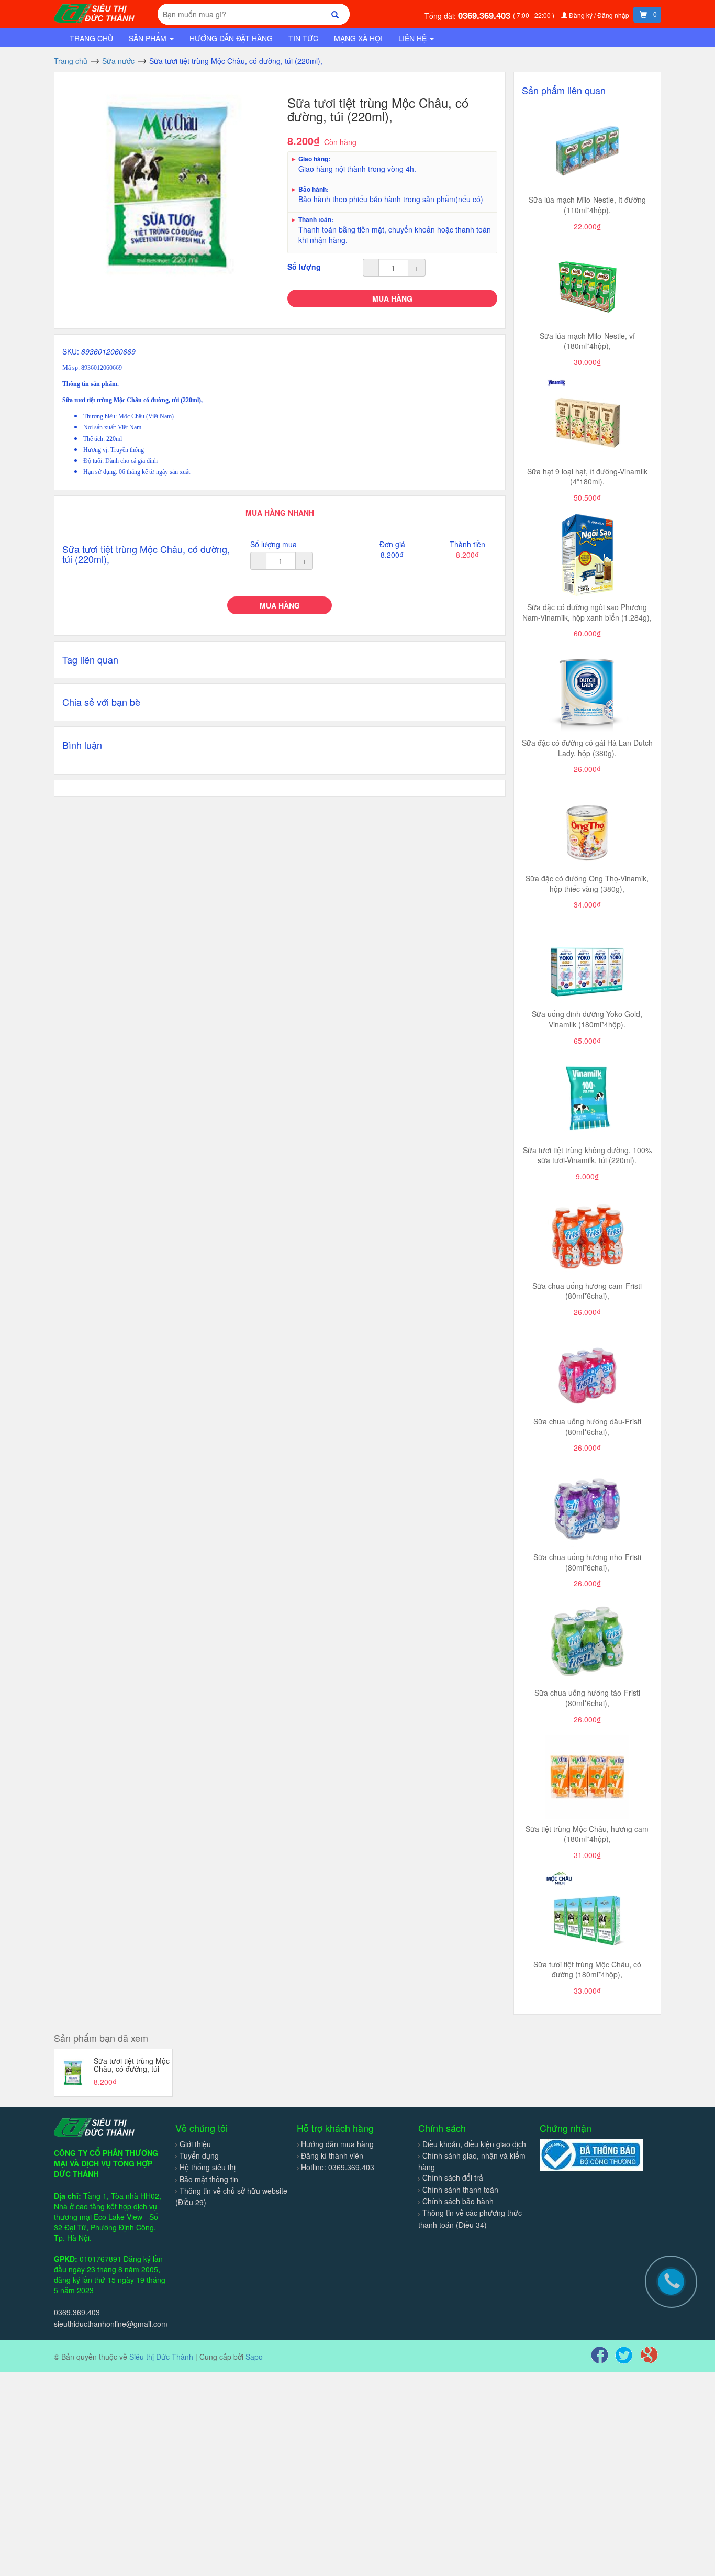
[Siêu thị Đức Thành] (96, 12)
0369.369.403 (485, 15)
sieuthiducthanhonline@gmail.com (111, 2324)
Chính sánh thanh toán (460, 2190)
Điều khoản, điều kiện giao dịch (474, 2144)
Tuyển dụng (199, 2155)
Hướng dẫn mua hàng (337, 2144)
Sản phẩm (149, 38)
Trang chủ (91, 38)
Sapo (254, 2357)
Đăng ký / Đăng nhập (599, 15)
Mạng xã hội (358, 38)
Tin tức (303, 38)
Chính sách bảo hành (458, 2201)
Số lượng (304, 267)
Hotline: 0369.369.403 (338, 2167)
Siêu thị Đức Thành (161, 2357)
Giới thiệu (195, 2144)
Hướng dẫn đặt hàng (231, 38)
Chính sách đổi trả (453, 2177)
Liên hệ (414, 38)
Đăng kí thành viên (332, 2155)
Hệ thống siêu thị (208, 2167)
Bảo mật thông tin (209, 2179)
